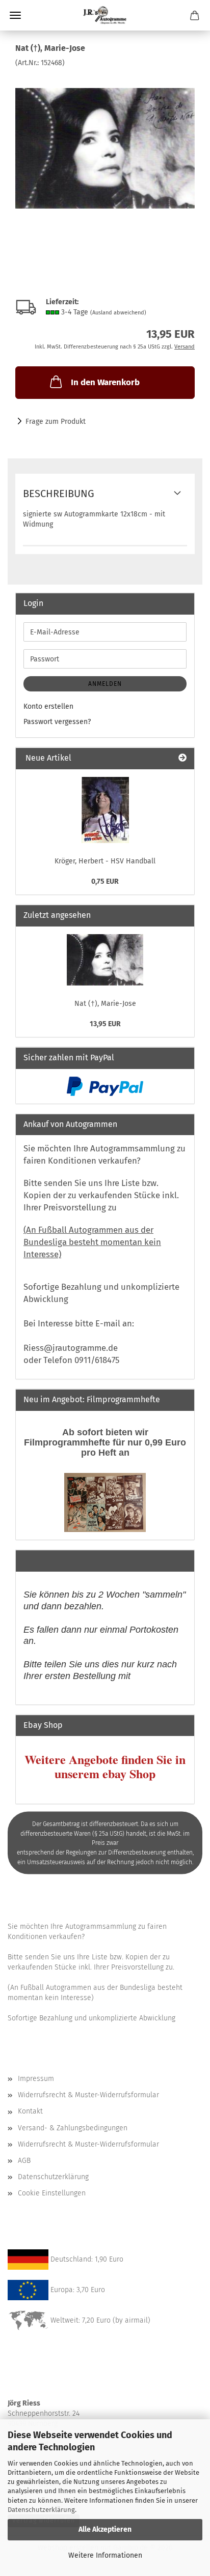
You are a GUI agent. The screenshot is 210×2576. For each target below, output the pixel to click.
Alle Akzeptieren (105, 2529)
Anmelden (105, 684)
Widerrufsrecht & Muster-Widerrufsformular (88, 2095)
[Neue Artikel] (182, 758)
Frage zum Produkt (56, 422)
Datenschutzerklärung (41, 2510)
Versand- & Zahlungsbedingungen (73, 2128)
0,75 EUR (105, 881)
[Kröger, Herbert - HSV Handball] (105, 810)
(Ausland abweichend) (118, 313)
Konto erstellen (48, 706)
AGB (24, 2161)
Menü (15, 15)
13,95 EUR (105, 1024)
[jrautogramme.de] (105, 15)
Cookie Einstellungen (52, 2193)
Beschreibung (59, 494)
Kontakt (30, 2111)
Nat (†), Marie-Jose (105, 1004)
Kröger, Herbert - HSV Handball (105, 861)
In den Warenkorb (105, 382)
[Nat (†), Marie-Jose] (105, 144)
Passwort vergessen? (57, 722)
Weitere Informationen (105, 2555)
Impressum (36, 2079)
